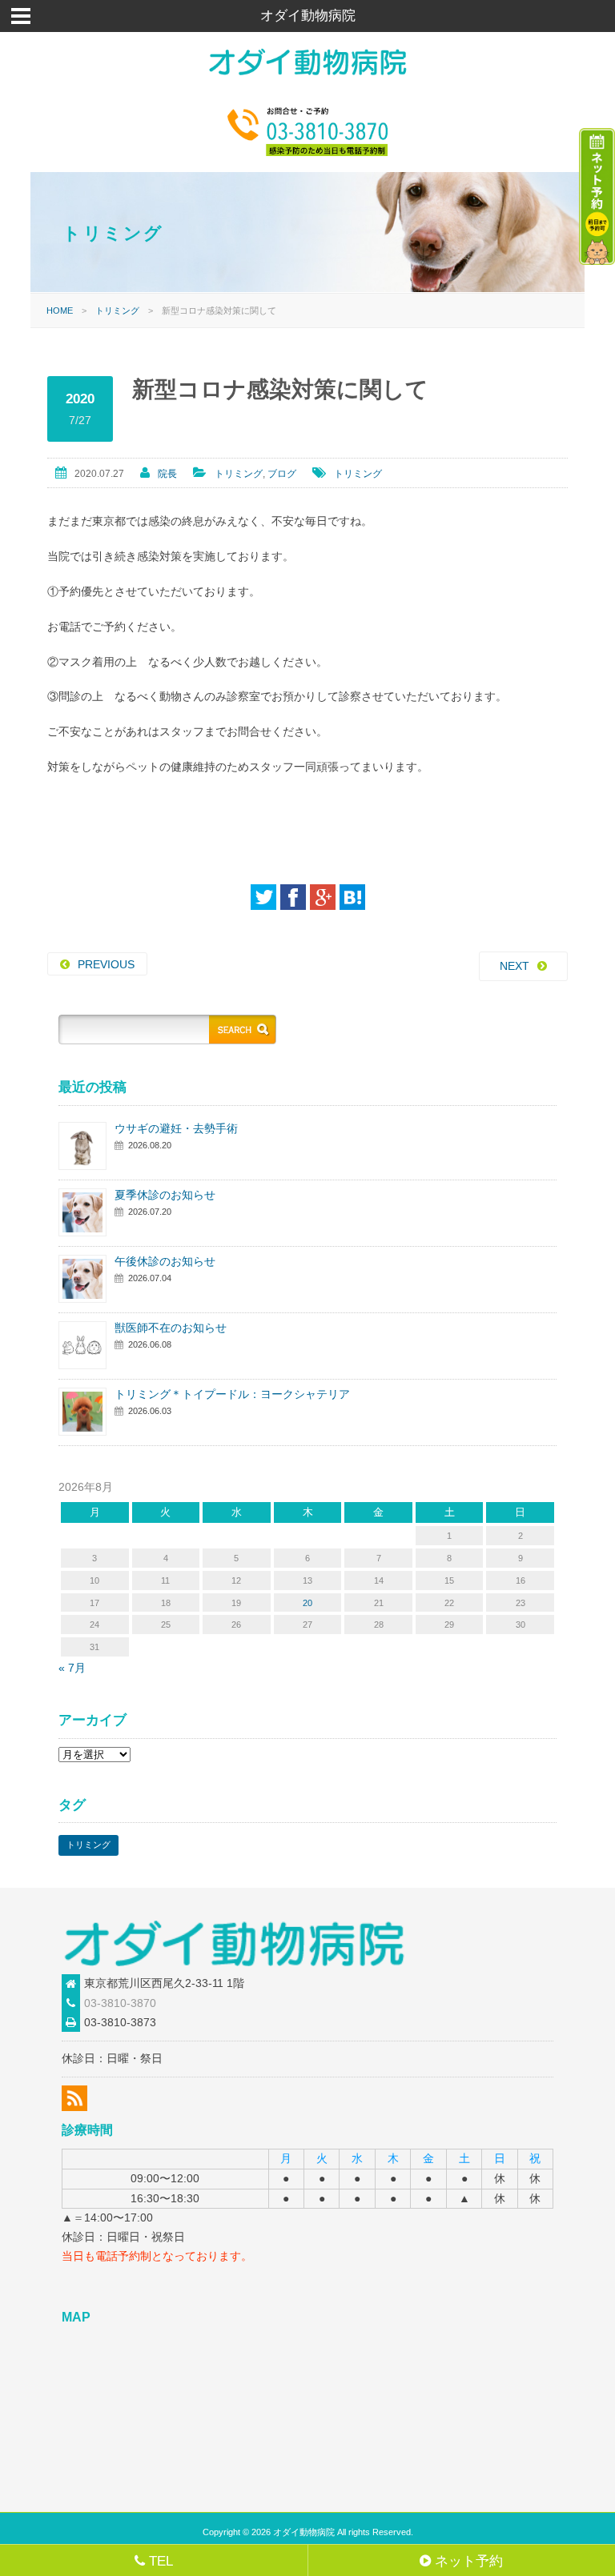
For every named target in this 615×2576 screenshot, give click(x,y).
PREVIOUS (106, 964)
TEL (161, 2561)
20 (307, 1603)
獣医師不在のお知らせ (171, 1328)
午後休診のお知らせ (165, 1261)
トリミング (117, 310)
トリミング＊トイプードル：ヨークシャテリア (232, 1394)
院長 (167, 474)
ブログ (282, 474)
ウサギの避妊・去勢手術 (176, 1128)
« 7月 (72, 1668)
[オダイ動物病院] (307, 79)
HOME (60, 310)
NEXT (515, 966)
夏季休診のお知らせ (165, 1195)
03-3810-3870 (120, 2003)
